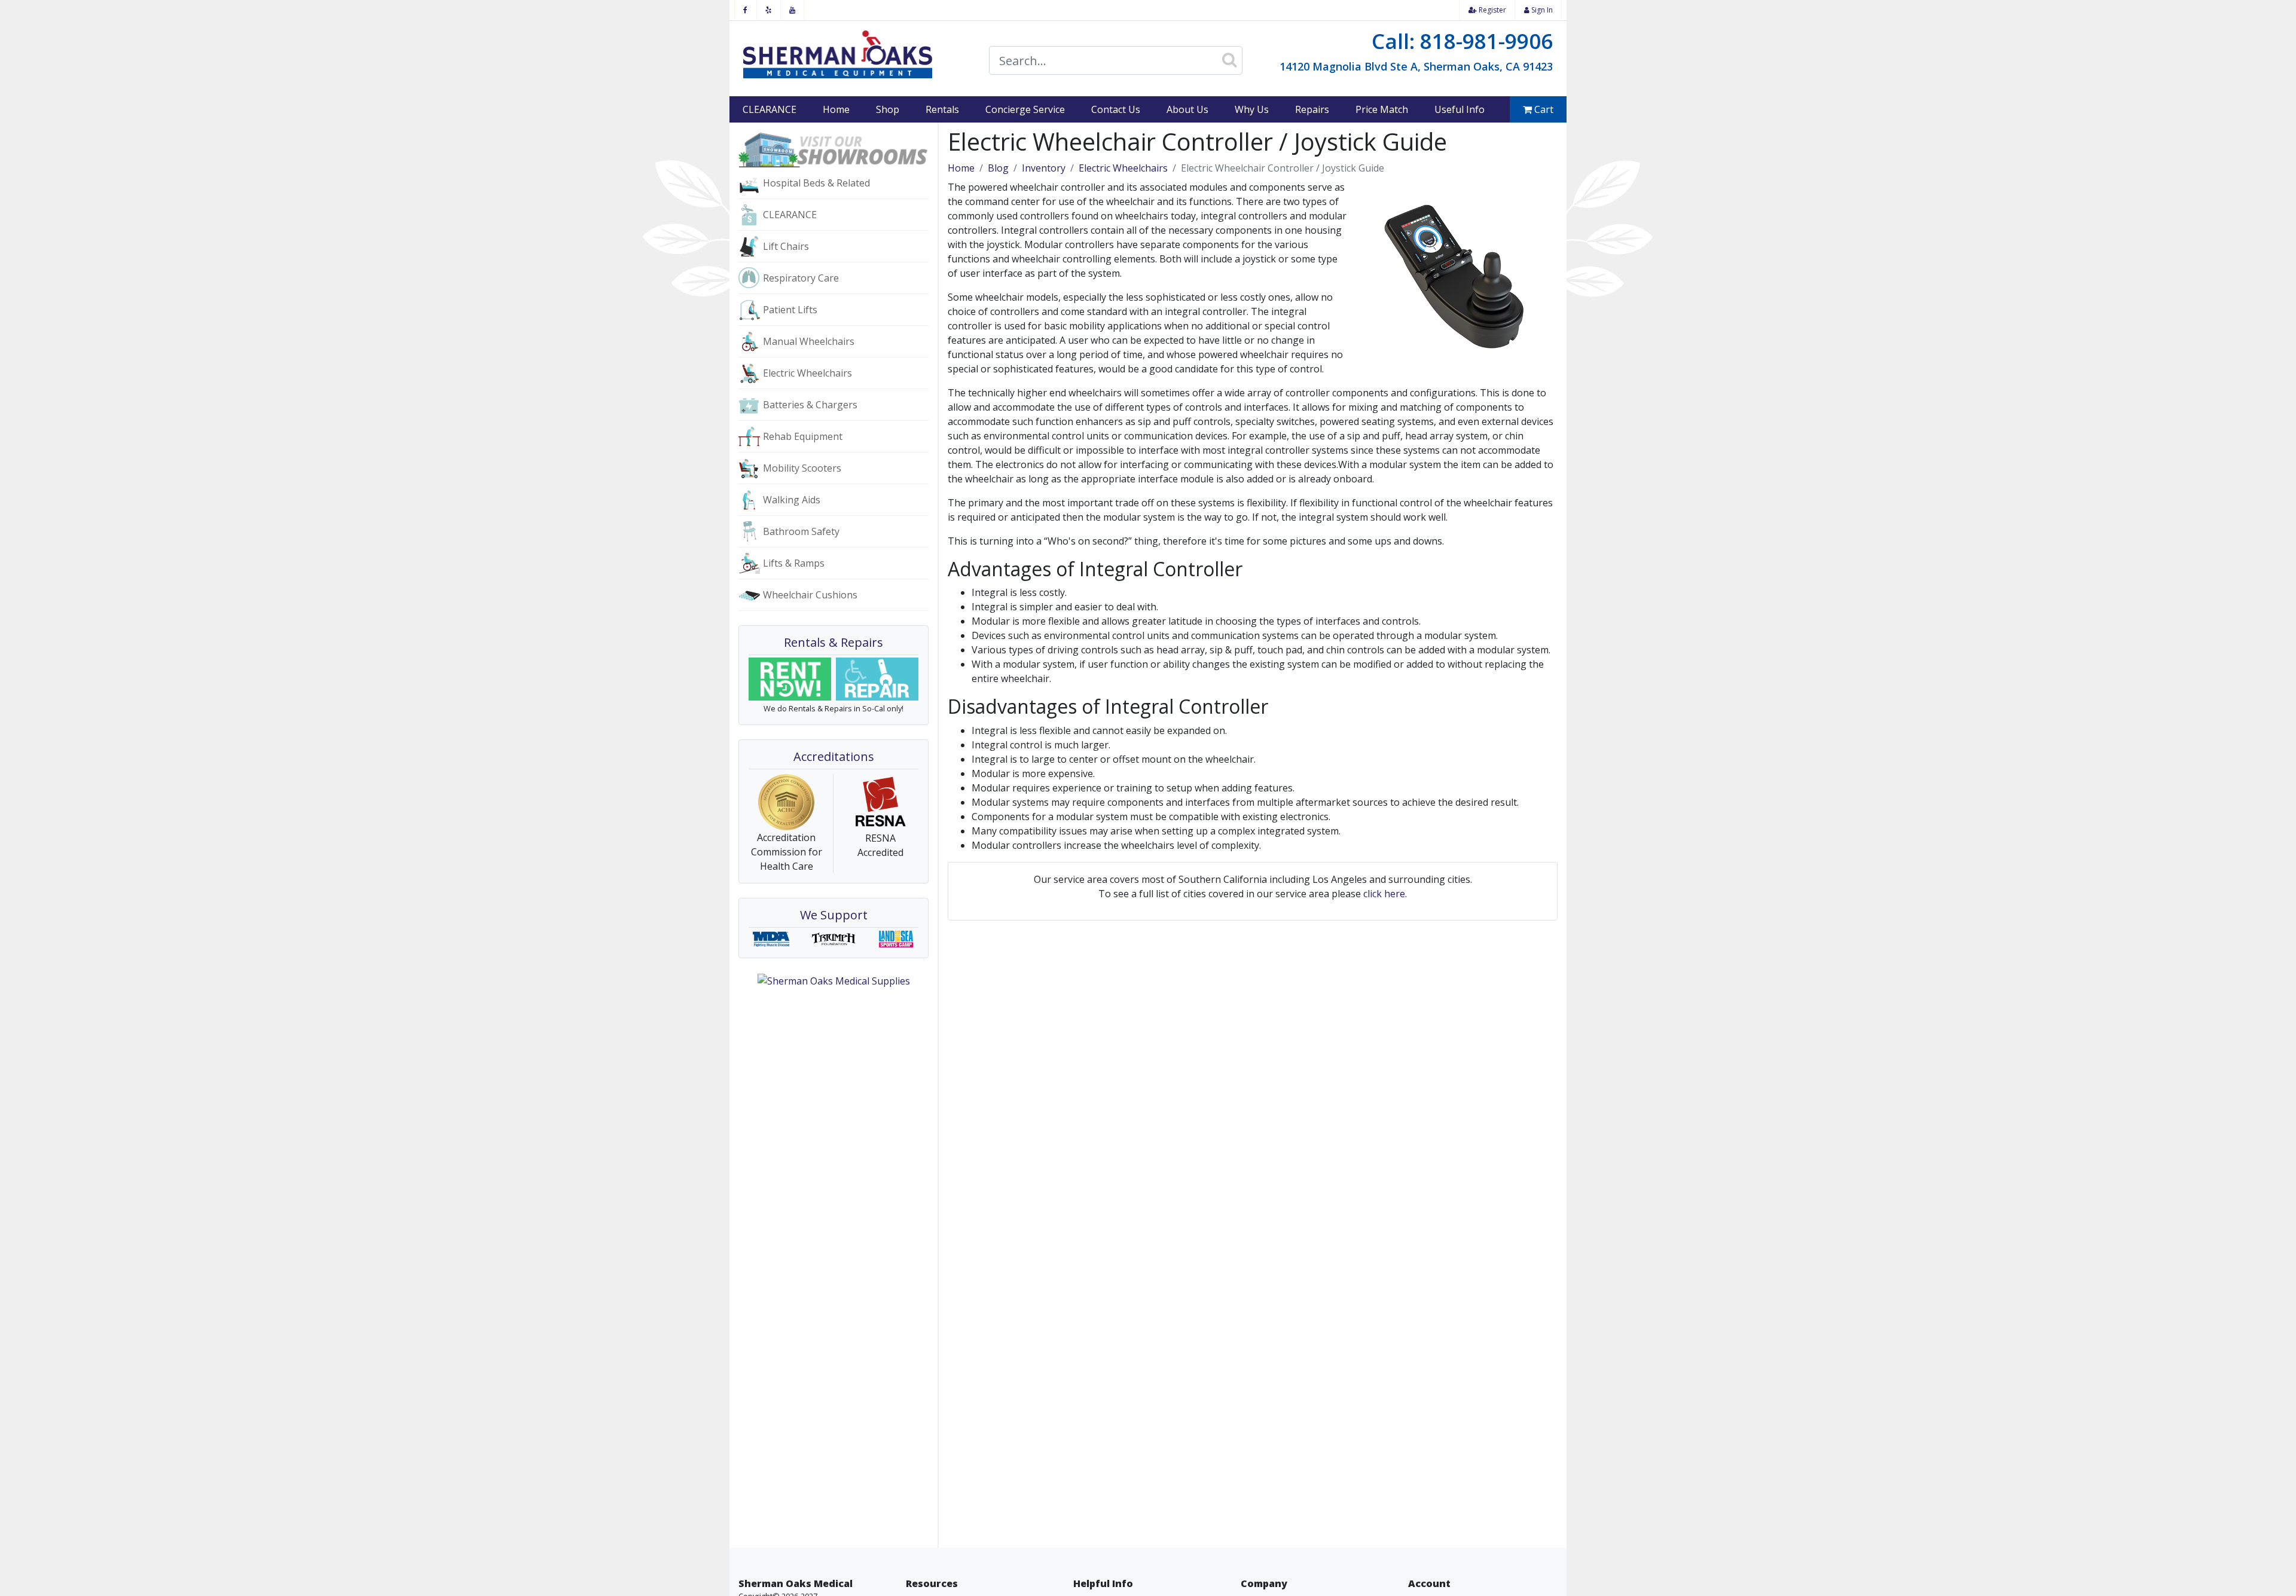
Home (836, 109)
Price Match (1382, 109)
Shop (888, 109)
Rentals (942, 109)
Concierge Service (1025, 109)
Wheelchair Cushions (810, 595)
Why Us (1252, 109)
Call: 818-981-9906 (1462, 41)
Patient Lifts (790, 310)
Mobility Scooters (802, 468)
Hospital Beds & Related (816, 183)
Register (1492, 10)
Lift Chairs (786, 246)
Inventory (1044, 168)
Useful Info (1460, 109)
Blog (998, 168)
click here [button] (1384, 894)
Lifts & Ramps (794, 563)
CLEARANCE (770, 109)
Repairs (1312, 109)
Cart (1543, 109)
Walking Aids (792, 500)
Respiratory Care (801, 278)
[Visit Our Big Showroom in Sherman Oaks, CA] (833, 149)
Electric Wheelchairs (807, 373)
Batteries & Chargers (810, 405)
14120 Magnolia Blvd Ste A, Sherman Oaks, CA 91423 (1416, 66)
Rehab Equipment (803, 436)
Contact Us (1116, 109)
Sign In (1541, 10)
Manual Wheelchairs (809, 341)
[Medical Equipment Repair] (877, 679)
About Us (1187, 109)
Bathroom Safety (801, 531)
